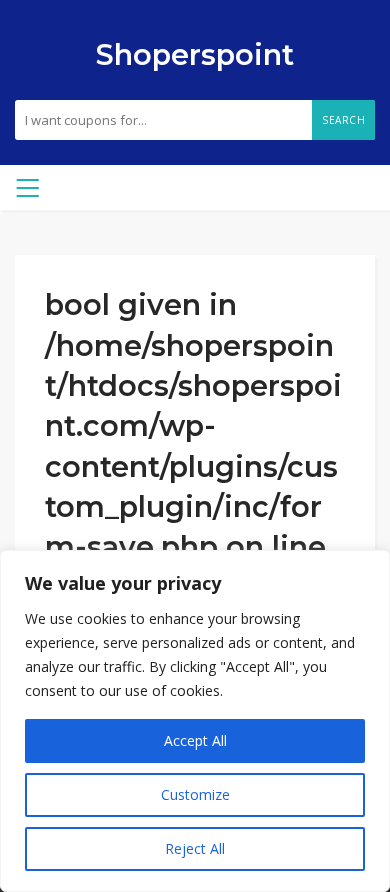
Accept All (195, 740)
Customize (195, 794)
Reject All (195, 848)
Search (343, 120)
